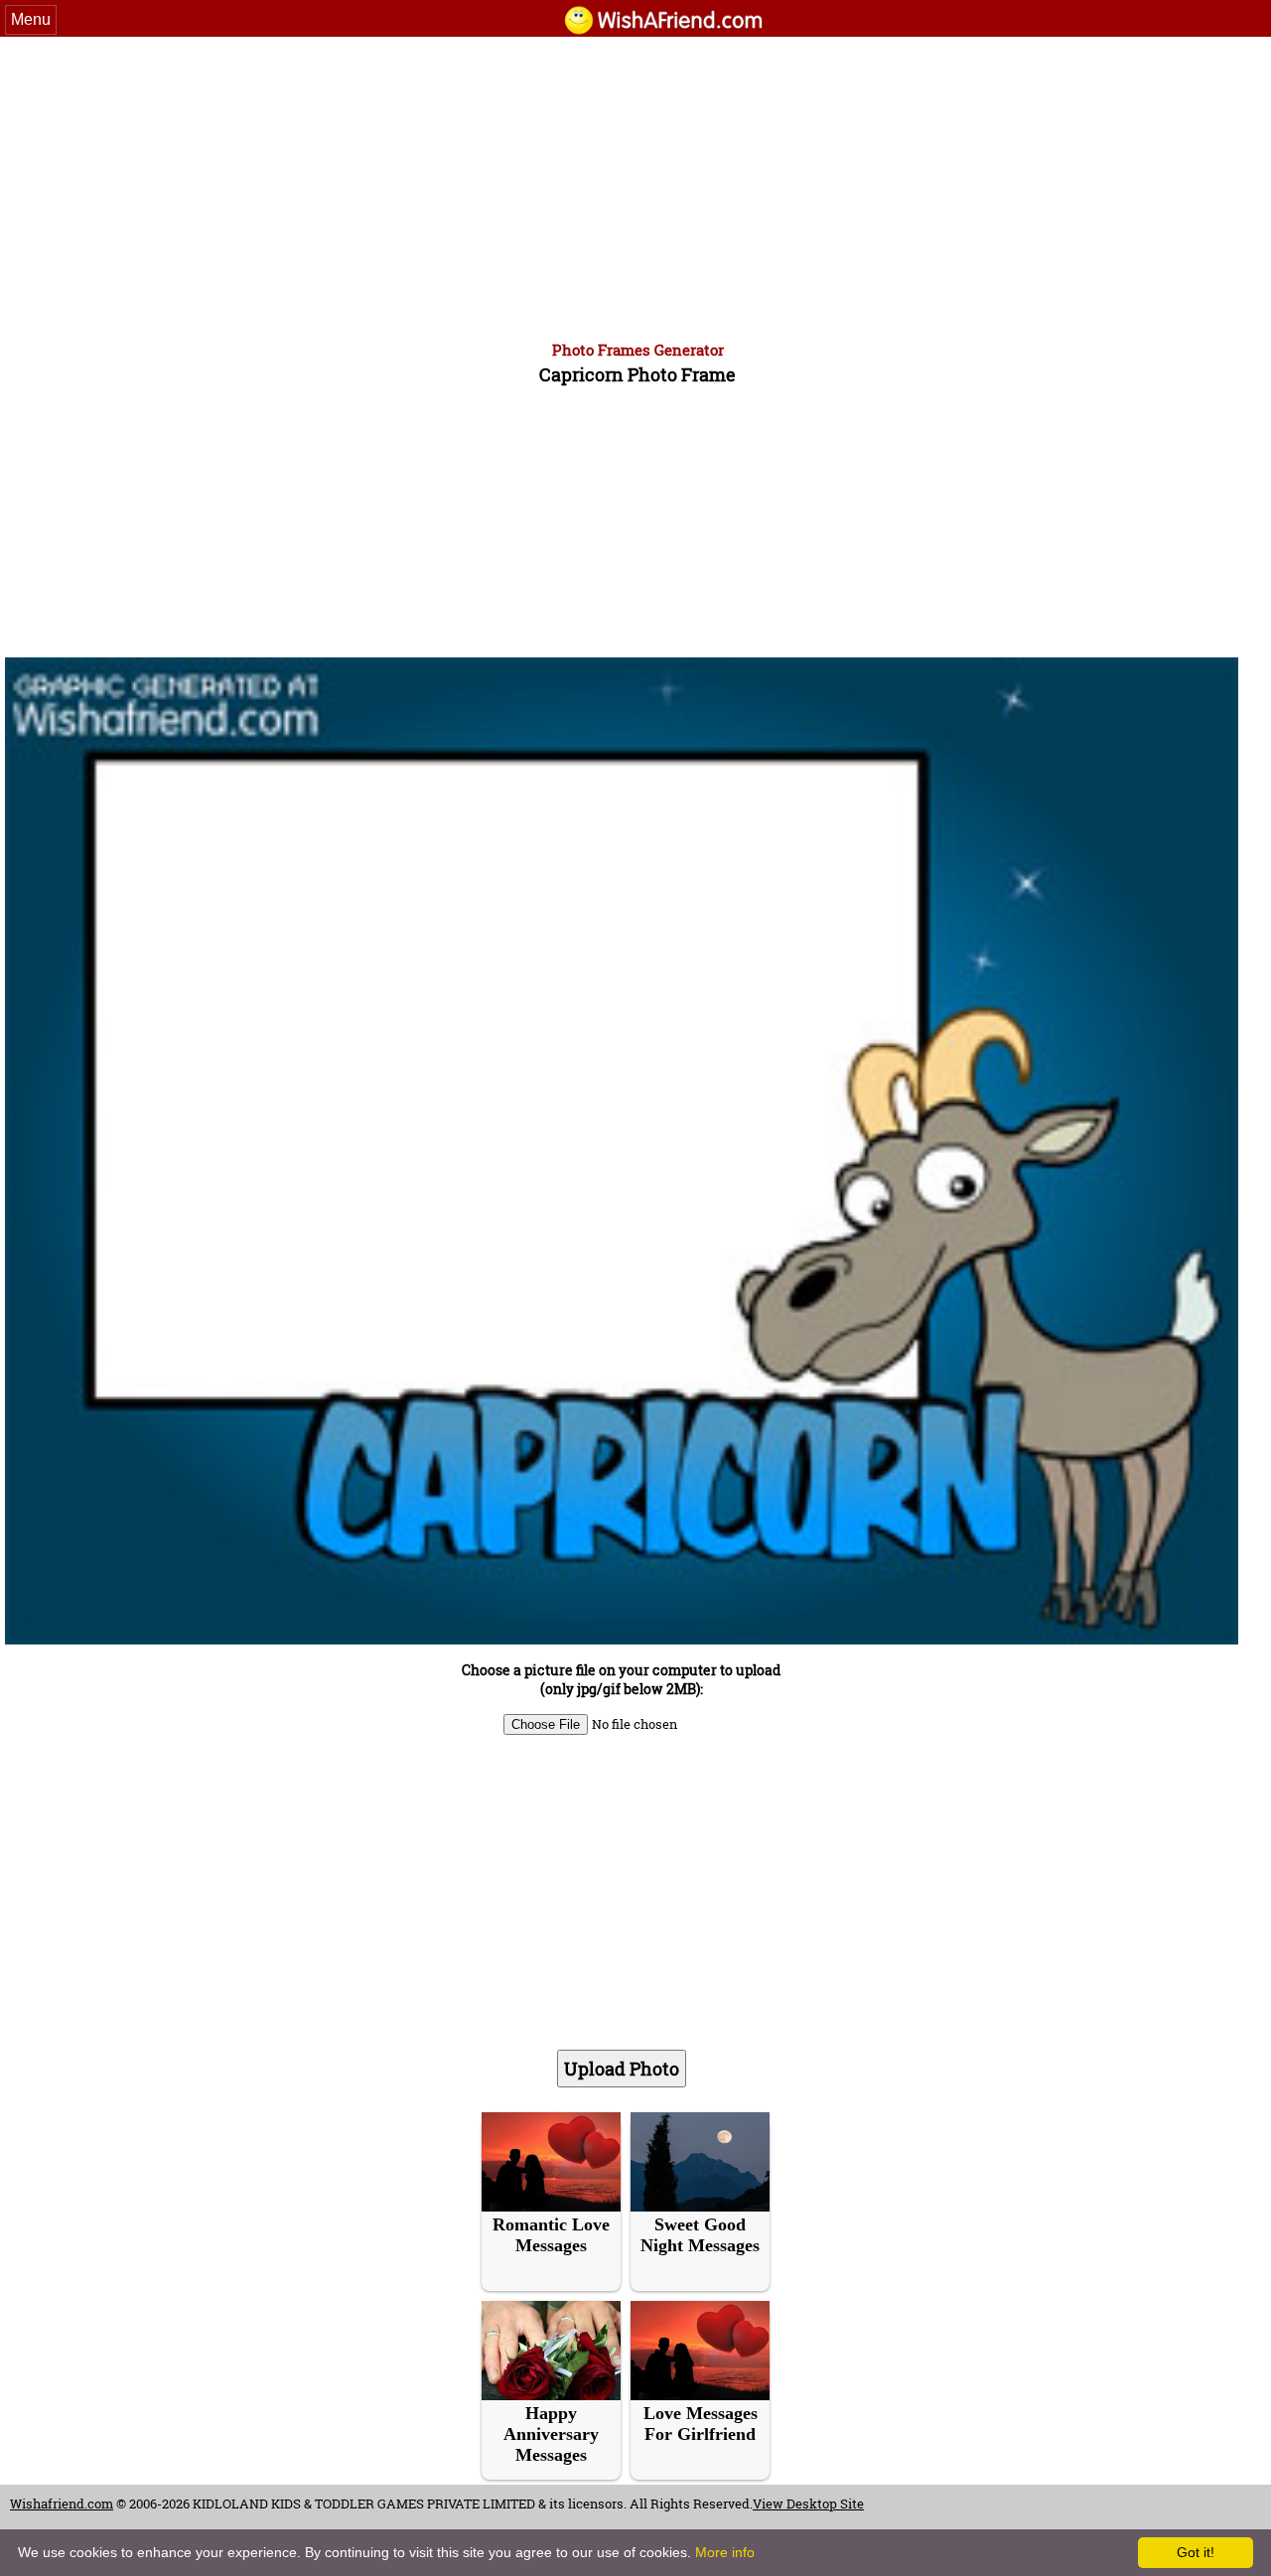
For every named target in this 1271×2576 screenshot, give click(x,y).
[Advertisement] (635, 186)
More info (725, 2552)
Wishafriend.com (62, 2504)
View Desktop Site (808, 2504)
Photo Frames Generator (638, 350)
